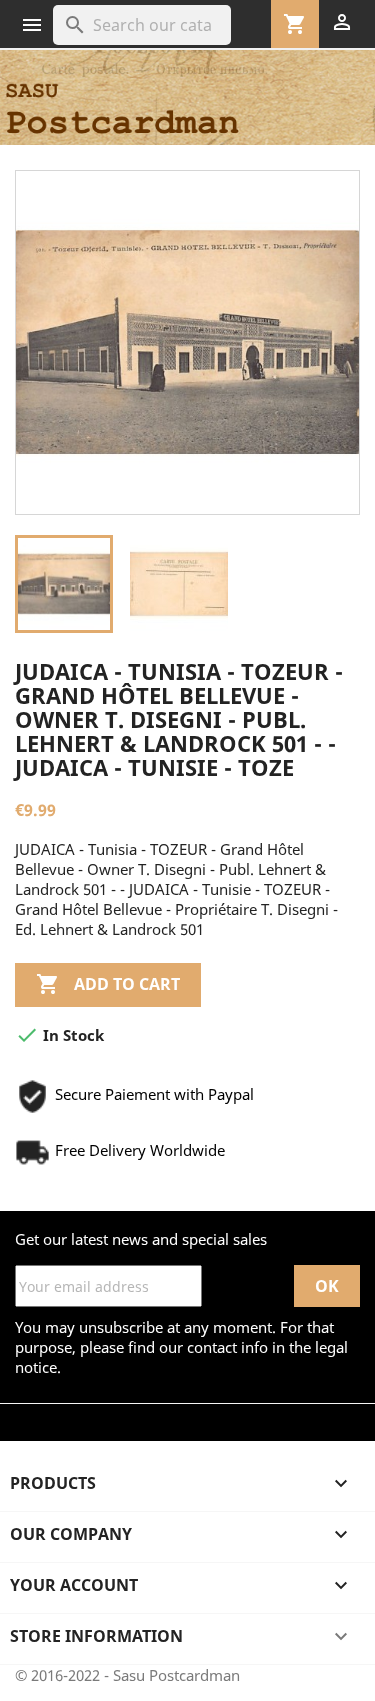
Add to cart (108, 984)
